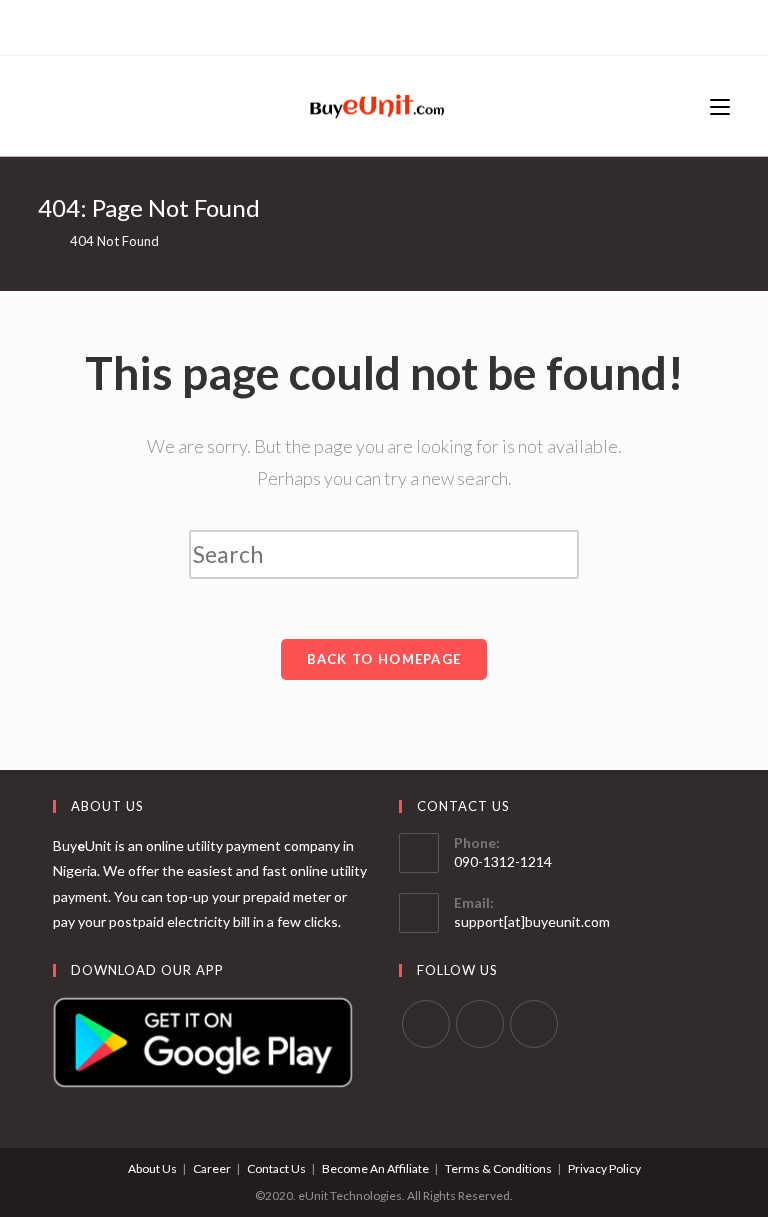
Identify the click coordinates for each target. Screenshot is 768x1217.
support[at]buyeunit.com (532, 921)
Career (212, 1168)
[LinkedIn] (404, 25)
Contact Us (276, 1168)
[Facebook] (381, 25)
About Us (152, 1168)
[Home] (43, 241)
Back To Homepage (384, 659)
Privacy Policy (604, 1168)
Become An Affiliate (375, 1168)
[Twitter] (361, 25)
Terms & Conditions (498, 1168)
